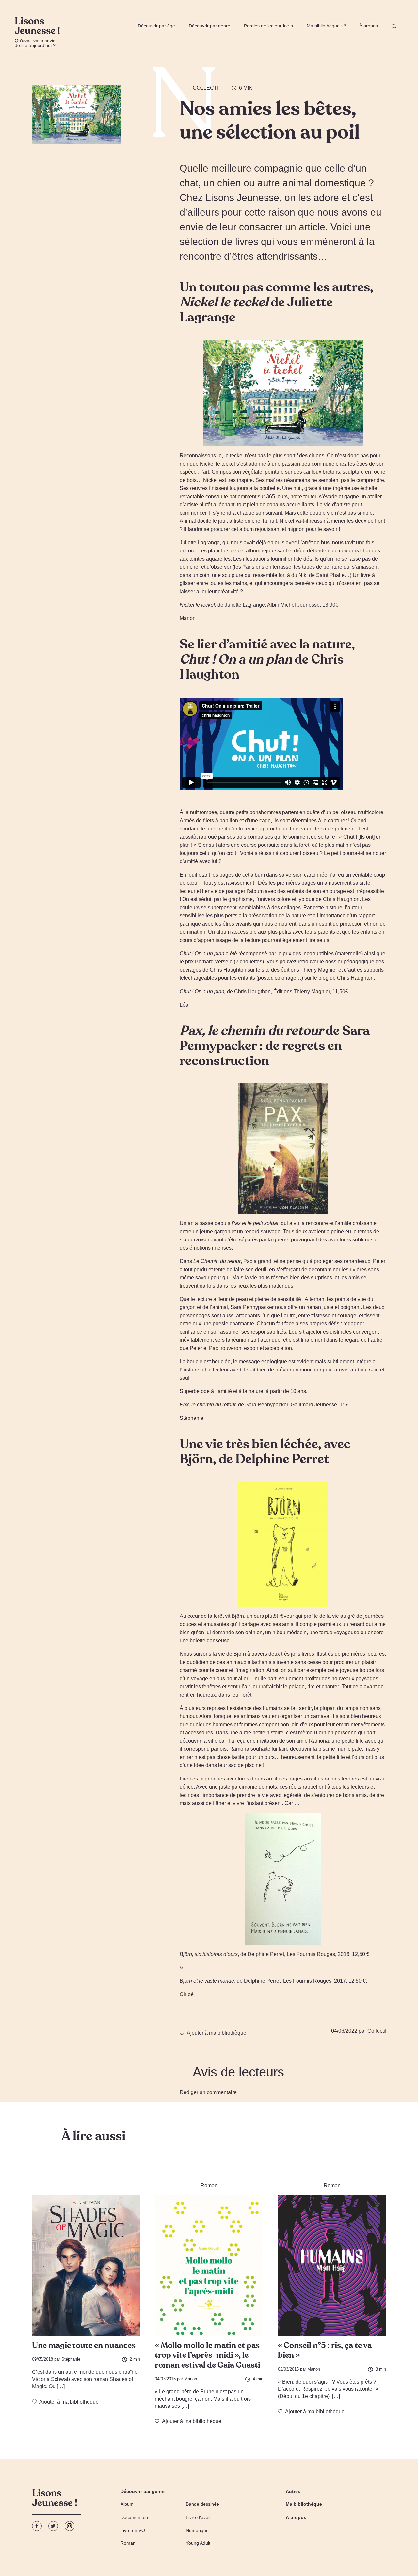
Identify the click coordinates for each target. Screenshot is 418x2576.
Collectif (207, 88)
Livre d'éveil (198, 2517)
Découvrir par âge (156, 26)
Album (127, 2504)
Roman (128, 2543)
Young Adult (198, 2543)
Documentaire (135, 2517)
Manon (191, 2379)
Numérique (197, 2530)
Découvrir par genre (209, 26)
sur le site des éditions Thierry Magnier (292, 970)
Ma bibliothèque (326, 26)
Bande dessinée (202, 2504)
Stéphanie (71, 2359)
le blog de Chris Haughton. (344, 978)
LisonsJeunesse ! (55, 2499)
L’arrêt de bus (314, 542)
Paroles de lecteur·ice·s (268, 26)
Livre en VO (133, 2530)
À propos (369, 26)
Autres (293, 2491)
